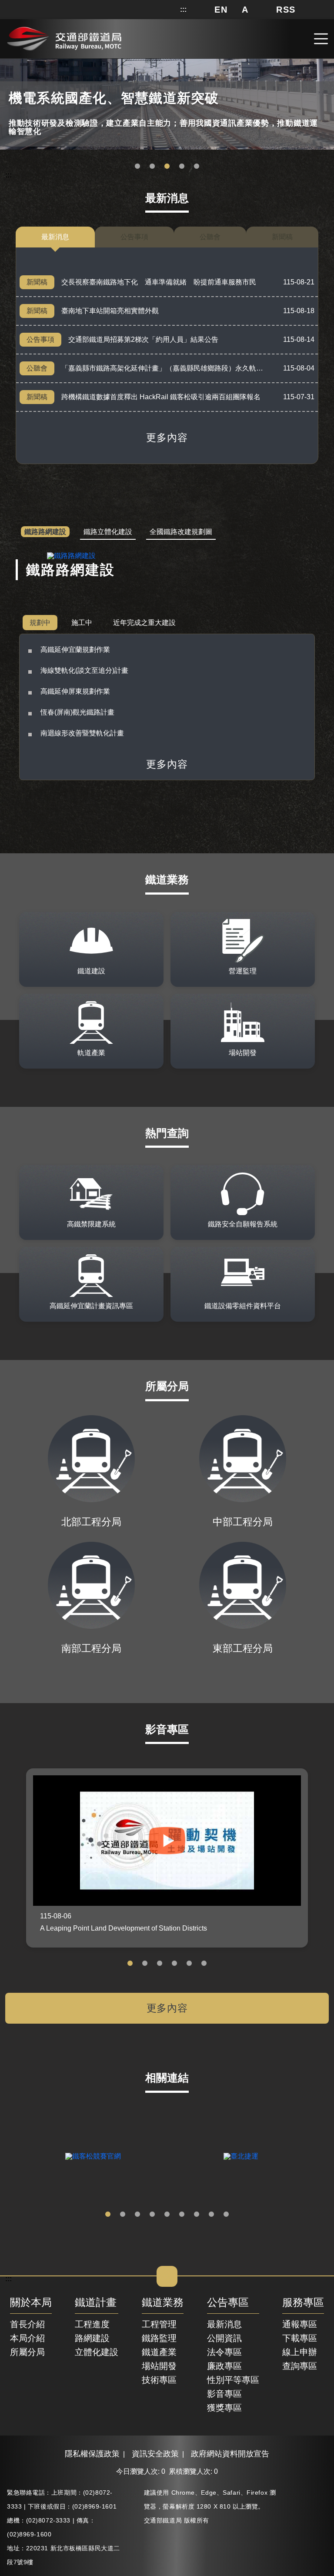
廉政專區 (224, 2366)
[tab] (45, 532)
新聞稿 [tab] (282, 237)
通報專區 (300, 2324)
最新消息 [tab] (55, 237)
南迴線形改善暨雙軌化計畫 (82, 733)
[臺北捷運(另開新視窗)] (241, 2156)
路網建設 (92, 2338)
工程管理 (159, 2324)
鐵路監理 (159, 2338)
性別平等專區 (233, 2380)
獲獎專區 (224, 2408)
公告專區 (228, 2303)
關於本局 (31, 2303)
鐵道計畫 (96, 2303)
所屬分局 (27, 2352)
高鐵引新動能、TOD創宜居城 (197, 167)
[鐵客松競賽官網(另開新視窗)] (93, 2156)
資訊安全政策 (155, 2454)
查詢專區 (300, 2366)
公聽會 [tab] (210, 237)
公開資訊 (224, 2338)
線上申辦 (300, 2352)
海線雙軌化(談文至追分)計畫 (84, 670)
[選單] (321, 39)
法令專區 (224, 2352)
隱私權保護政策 (92, 2454)
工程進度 (92, 2324)
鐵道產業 (159, 2352)
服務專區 (303, 2303)
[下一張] (321, 2156)
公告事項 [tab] (134, 237)
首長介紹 (27, 2324)
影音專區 (224, 2394)
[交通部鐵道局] (64, 38)
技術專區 (159, 2380)
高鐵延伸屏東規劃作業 (75, 691)
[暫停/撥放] (326, 62)
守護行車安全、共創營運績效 (137, 167)
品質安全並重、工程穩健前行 (167, 167)
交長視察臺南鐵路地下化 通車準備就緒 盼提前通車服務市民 (159, 282)
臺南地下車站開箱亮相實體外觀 (110, 311)
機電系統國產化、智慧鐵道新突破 (152, 167)
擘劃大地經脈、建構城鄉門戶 (182, 167)
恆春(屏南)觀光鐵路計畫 (77, 712)
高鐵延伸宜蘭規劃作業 (75, 650)
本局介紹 (27, 2338)
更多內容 (167, 438)
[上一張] (13, 2156)
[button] (221, 10)
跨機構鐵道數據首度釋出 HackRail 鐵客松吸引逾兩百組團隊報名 (161, 397)
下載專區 (300, 2338)
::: (183, 10)
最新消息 (224, 2324)
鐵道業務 (163, 2303)
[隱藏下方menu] (167, 2276)
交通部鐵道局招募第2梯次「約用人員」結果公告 (143, 339)
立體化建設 (97, 2352)
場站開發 (159, 2366)
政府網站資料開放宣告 (230, 2454)
